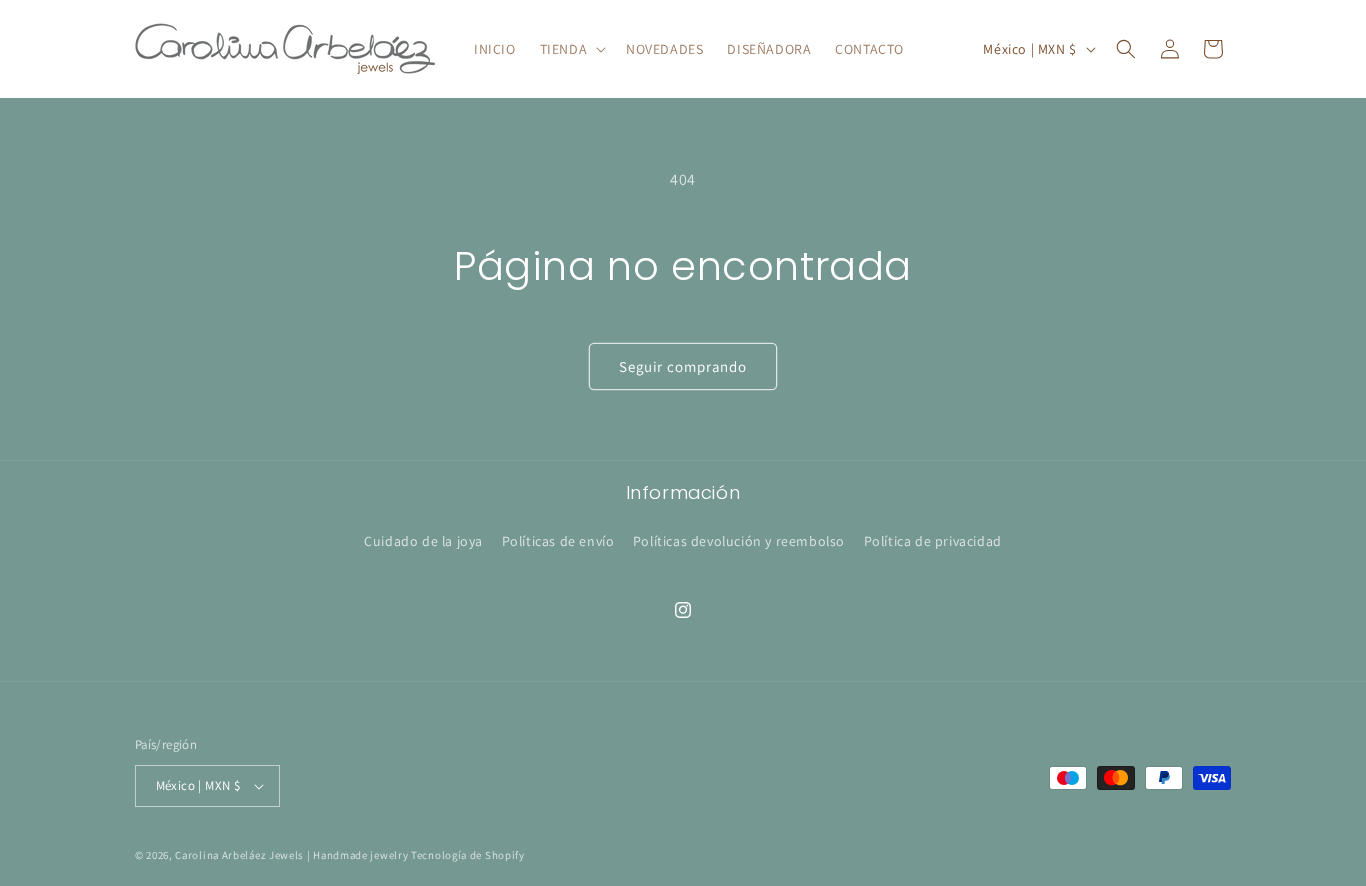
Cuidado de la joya (423, 541)
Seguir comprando (683, 366)
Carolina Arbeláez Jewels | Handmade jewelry (291, 855)
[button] (571, 49)
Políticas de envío (558, 541)
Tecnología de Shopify (468, 855)
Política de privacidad (933, 541)
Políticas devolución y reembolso (739, 541)
